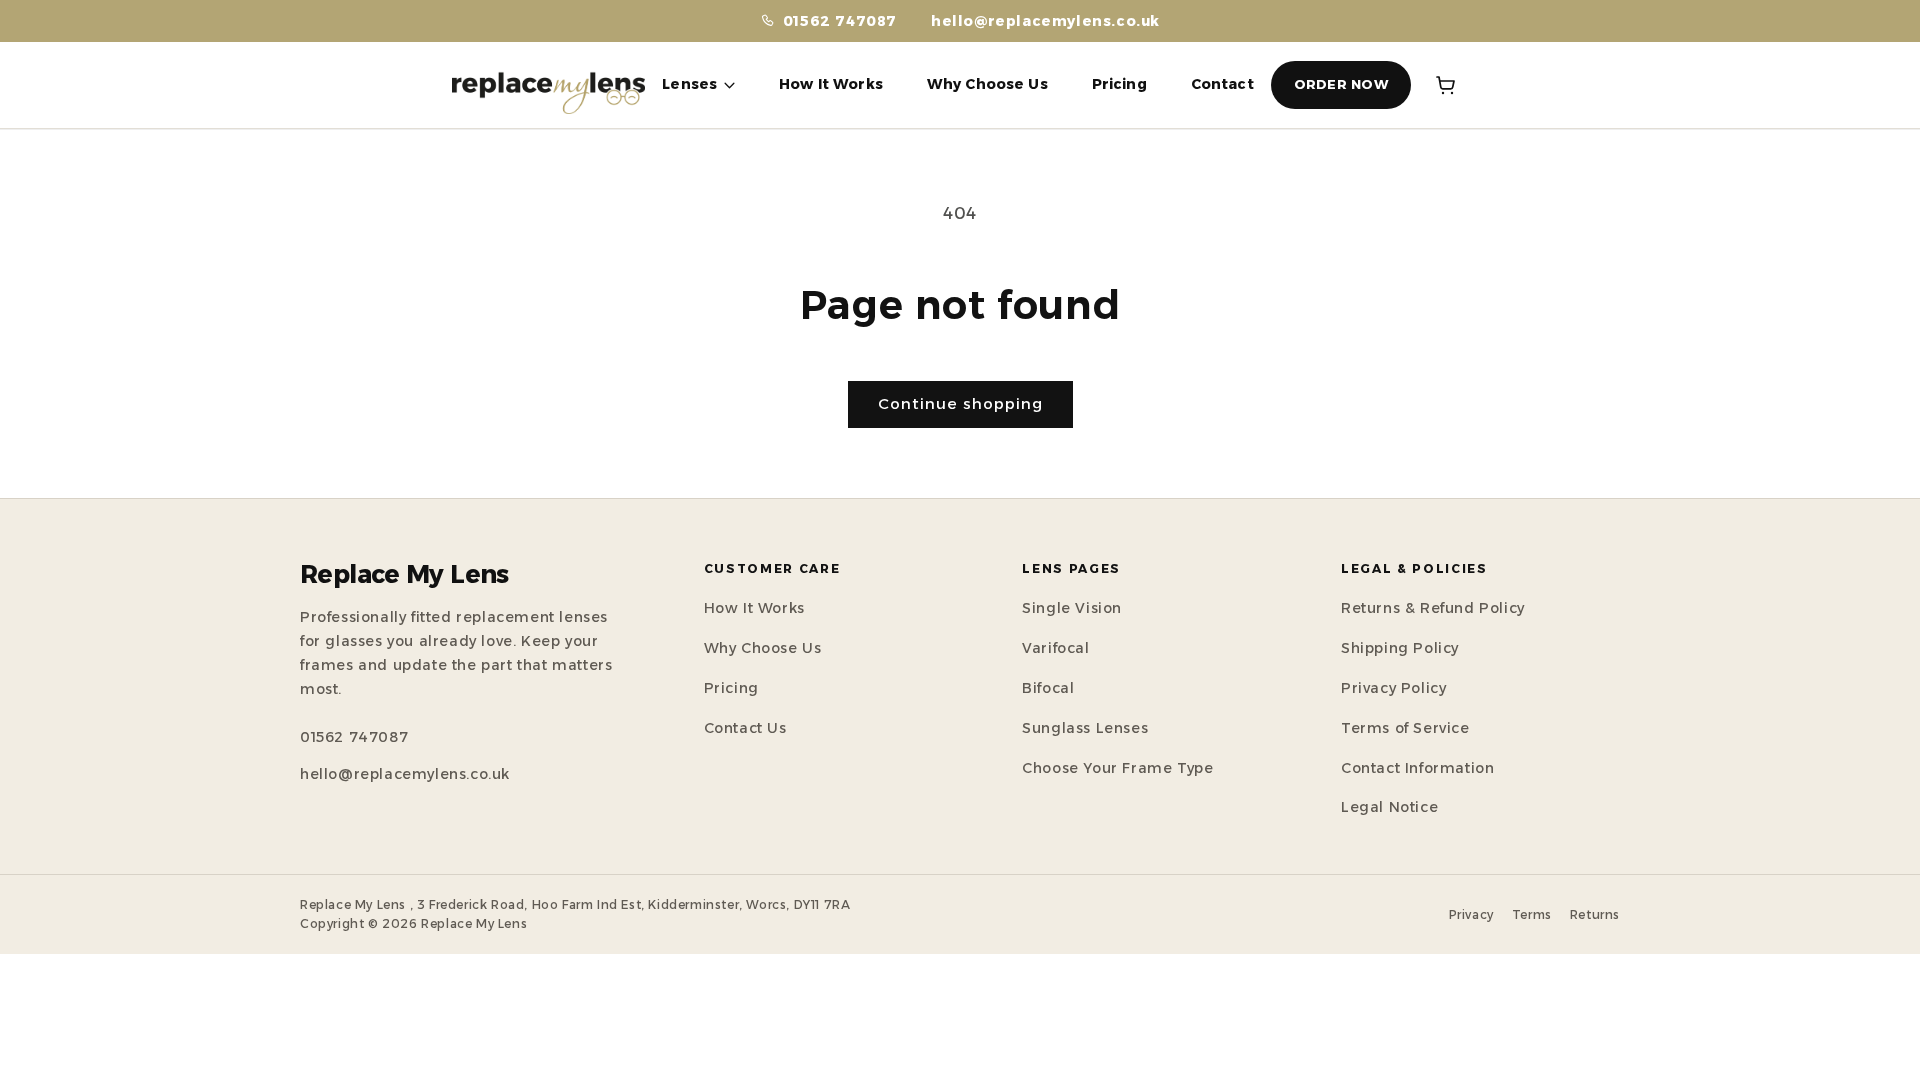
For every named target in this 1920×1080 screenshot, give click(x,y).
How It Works (831, 84)
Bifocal (1048, 688)
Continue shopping (960, 403)
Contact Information (1417, 768)
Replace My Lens (404, 575)
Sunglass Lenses (1085, 728)
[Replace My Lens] (548, 85)
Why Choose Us (987, 84)
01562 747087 (354, 737)
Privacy (1471, 914)
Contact (1222, 84)
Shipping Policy (1400, 648)
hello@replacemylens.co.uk (1045, 21)
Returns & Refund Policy (1433, 608)
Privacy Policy (1393, 688)
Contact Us (745, 728)
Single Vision (1072, 608)
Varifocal (1055, 648)
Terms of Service (1405, 728)
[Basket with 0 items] (1446, 85)
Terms (1532, 914)
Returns (1595, 914)
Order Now (1341, 84)
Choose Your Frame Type (1117, 768)
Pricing (1119, 84)
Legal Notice (1389, 807)
